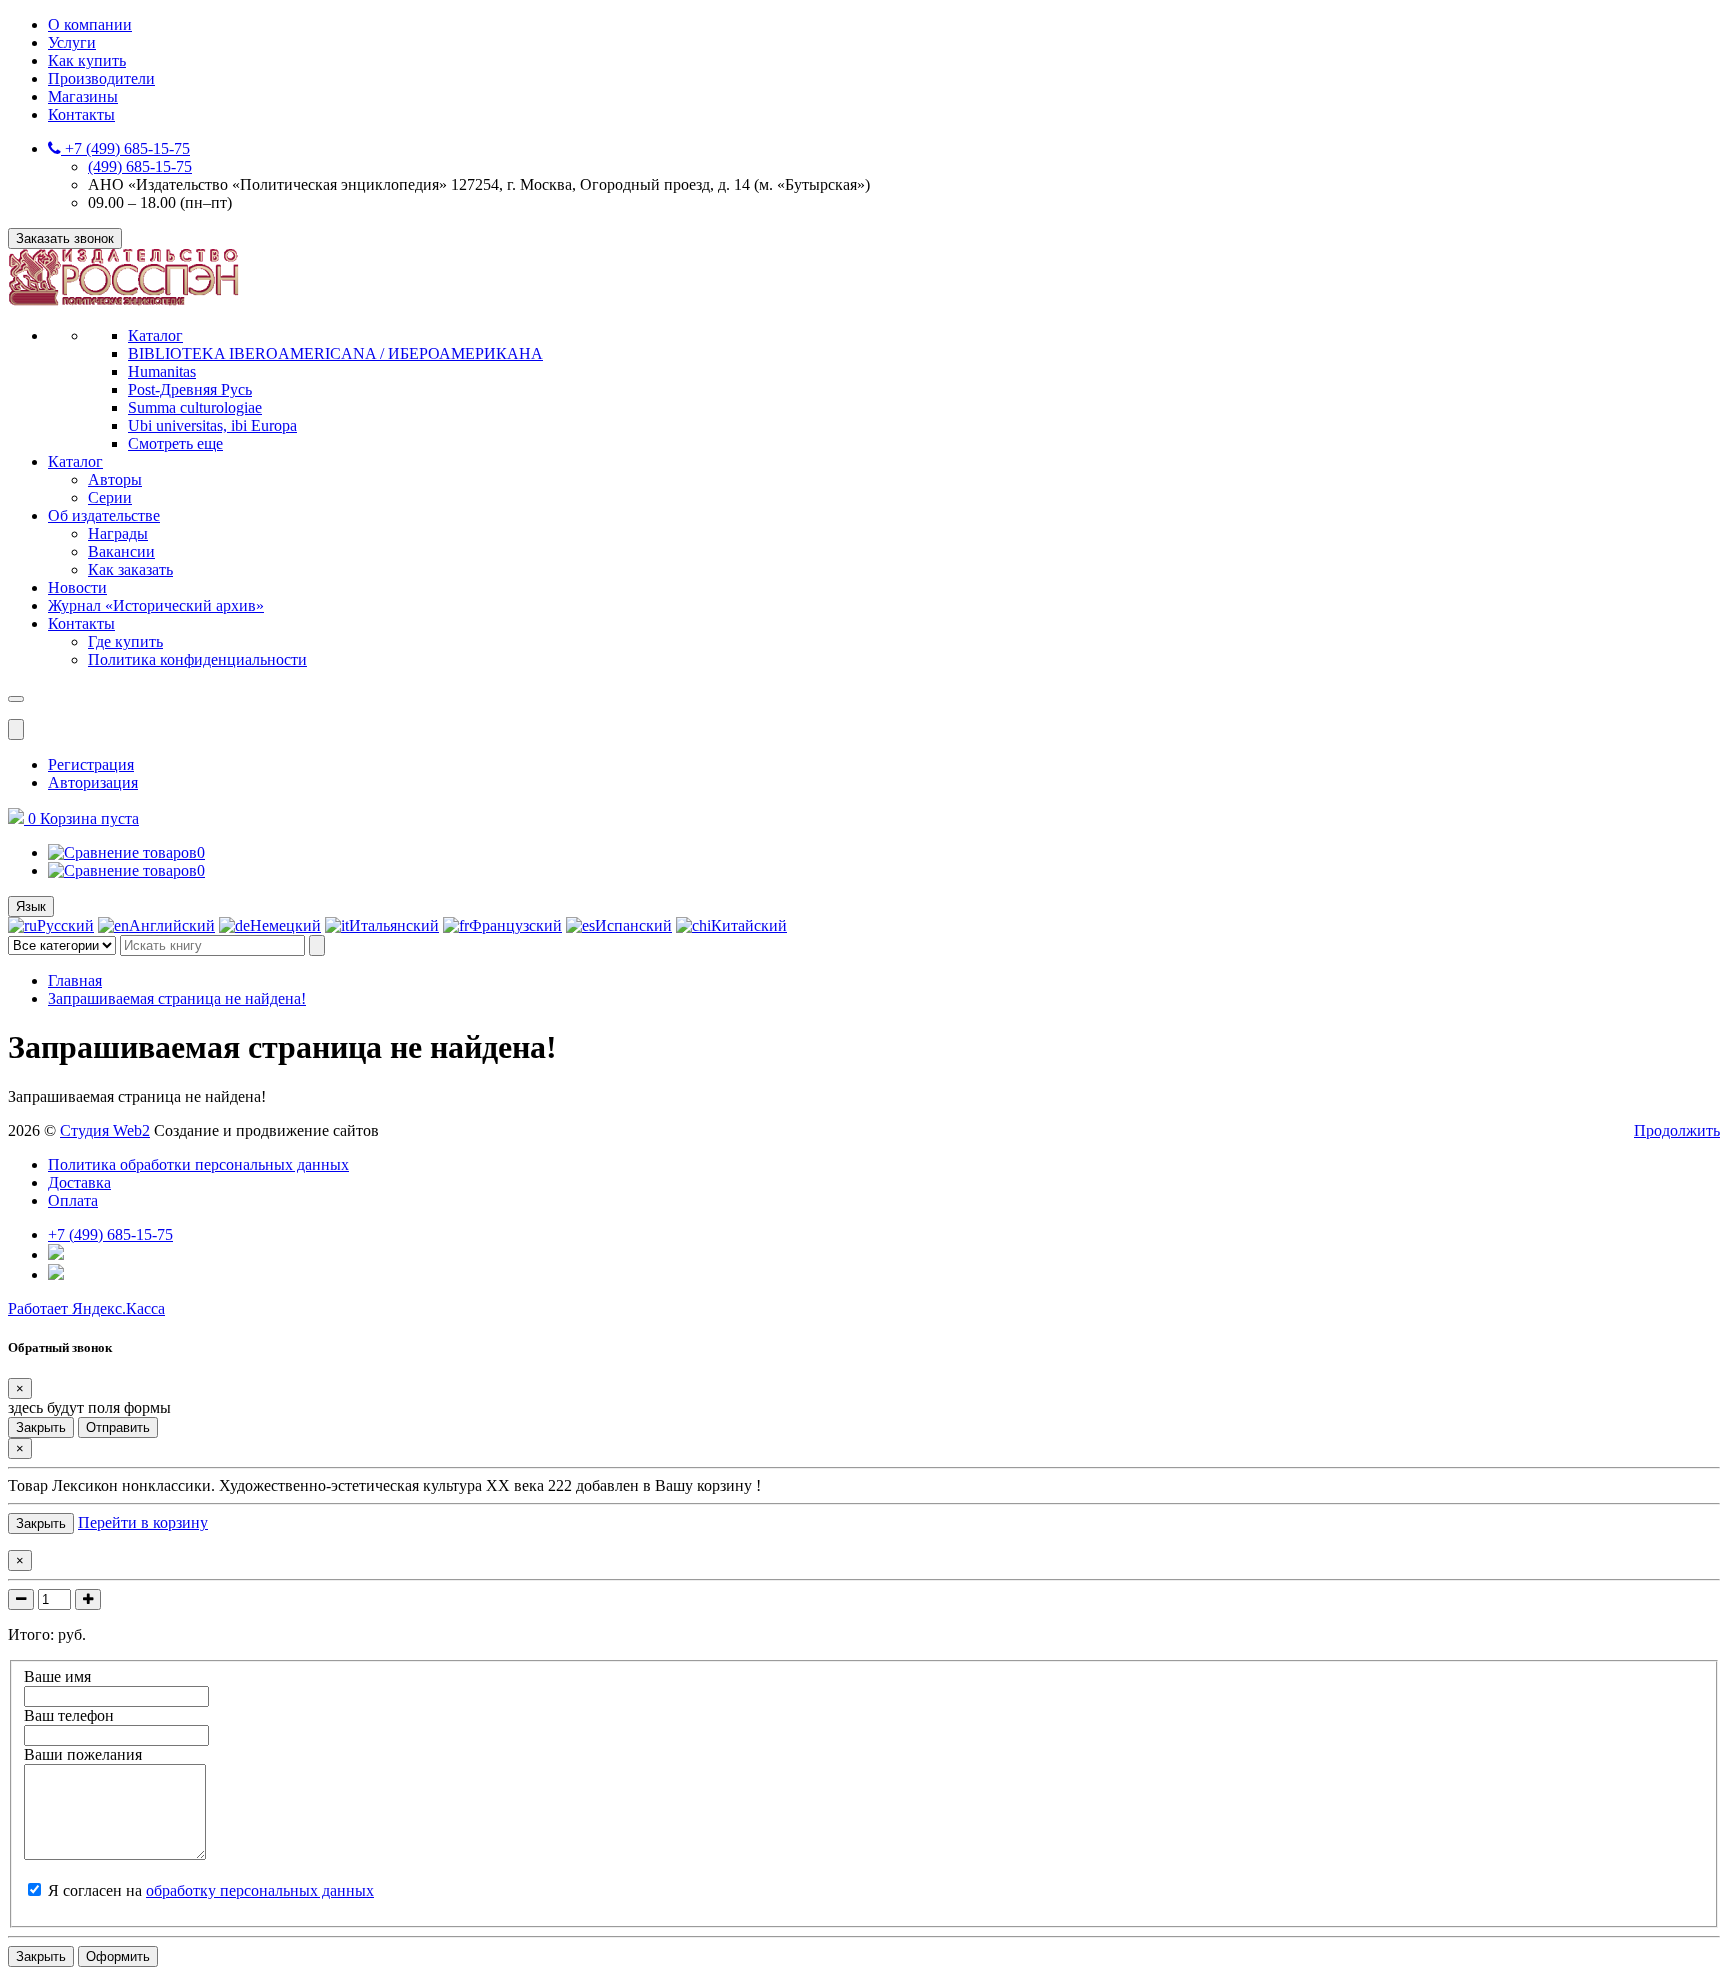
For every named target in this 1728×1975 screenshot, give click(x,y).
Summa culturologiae (195, 407)
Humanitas (162, 371)
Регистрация (91, 764)
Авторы (115, 479)
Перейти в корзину (143, 1522)
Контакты (81, 114)
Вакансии (121, 551)
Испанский (633, 925)
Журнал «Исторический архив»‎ (156, 605)
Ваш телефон (69, 1715)
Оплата (73, 1200)
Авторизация (93, 782)
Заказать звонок (65, 238)
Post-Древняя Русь (190, 389)
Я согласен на (211, 1890)
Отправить (118, 1427)
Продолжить (1677, 1130)
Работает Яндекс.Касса (86, 1308)
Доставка (79, 1182)
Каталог (155, 335)
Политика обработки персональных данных (198, 1164)
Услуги (72, 42)
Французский (515, 925)
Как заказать (130, 569)
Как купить (87, 60)
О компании (90, 24)
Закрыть (41, 1427)
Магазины (83, 96)
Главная (75, 980)
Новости (77, 587)
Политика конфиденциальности (197, 659)
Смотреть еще (175, 443)
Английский (172, 925)
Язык (31, 906)
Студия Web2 (105, 1130)
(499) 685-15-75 (140, 166)
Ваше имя (57, 1676)
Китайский (749, 925)
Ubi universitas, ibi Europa (212, 425)
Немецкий (285, 925)
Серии (110, 497)
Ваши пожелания (83, 1754)
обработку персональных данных (260, 1890)
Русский (65, 925)
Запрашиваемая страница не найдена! (177, 998)
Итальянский (394, 925)
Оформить (118, 1956)
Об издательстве (104, 515)
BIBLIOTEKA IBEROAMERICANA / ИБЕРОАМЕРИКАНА (335, 353)
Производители (101, 78)
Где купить (125, 641)
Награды (118, 533)
